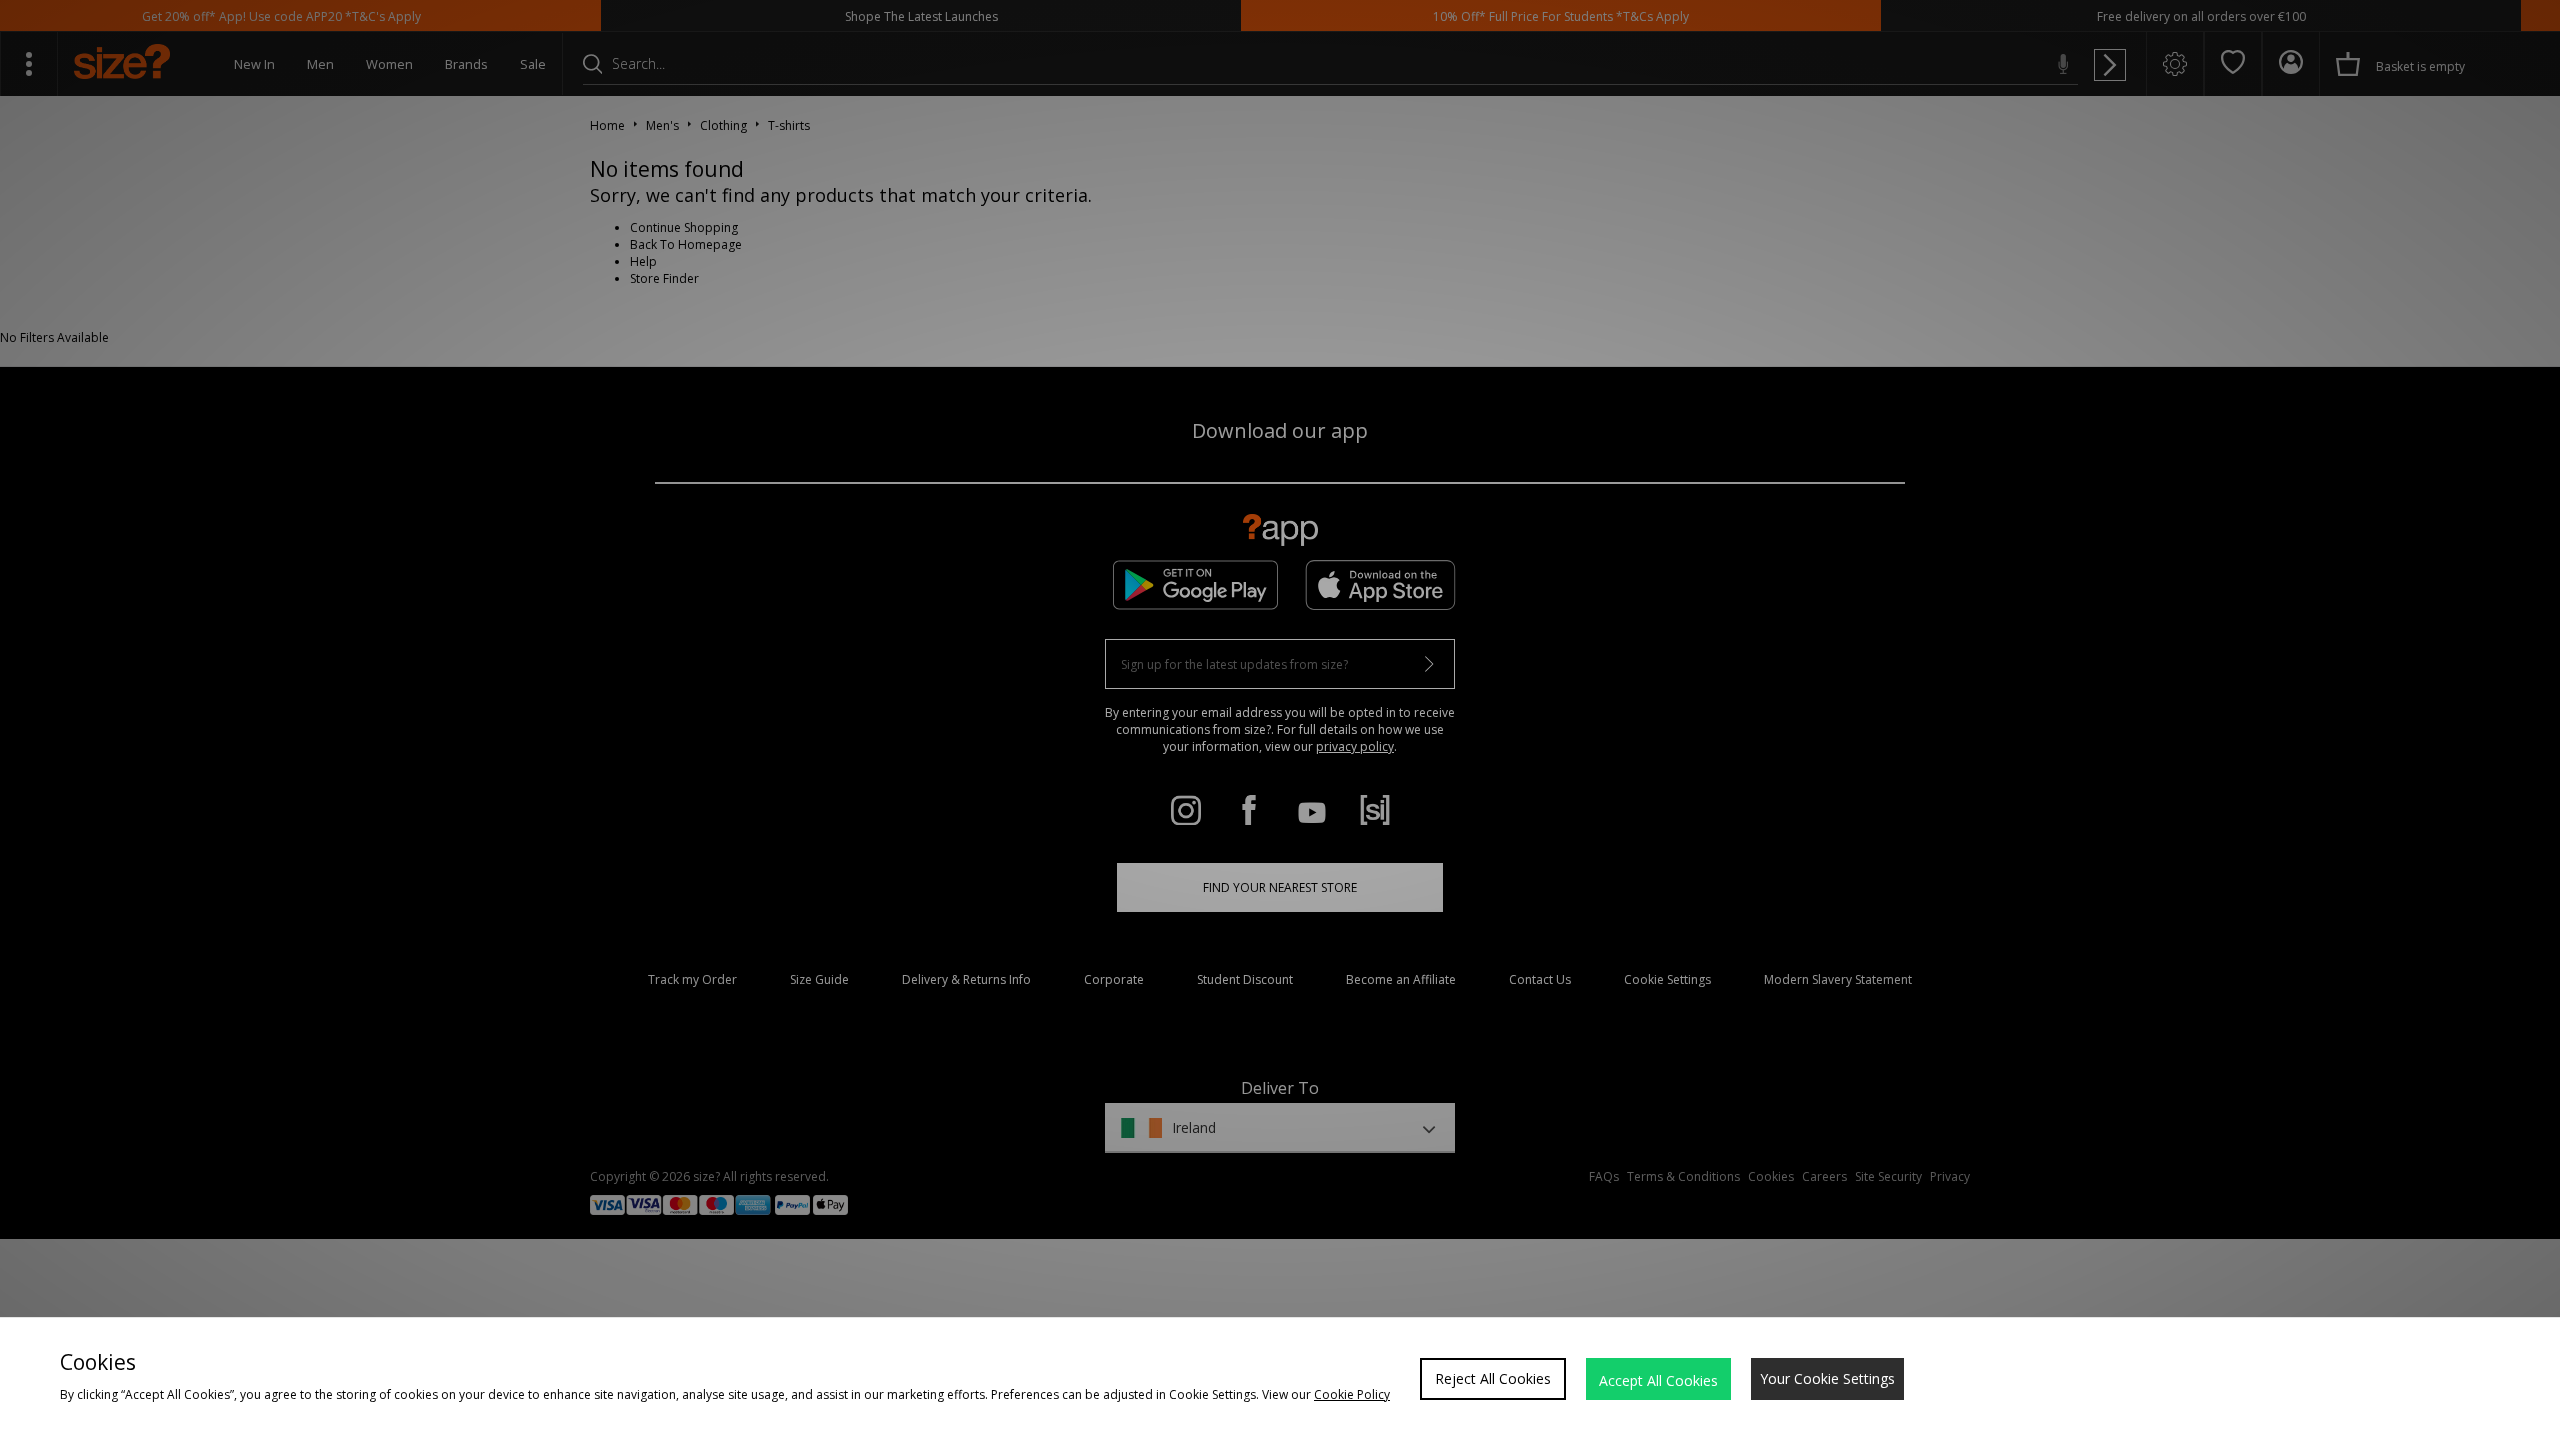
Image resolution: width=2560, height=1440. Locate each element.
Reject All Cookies (1493, 1378)
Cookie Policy (1352, 1394)
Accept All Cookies (1658, 1380)
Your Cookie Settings (1827, 1378)
